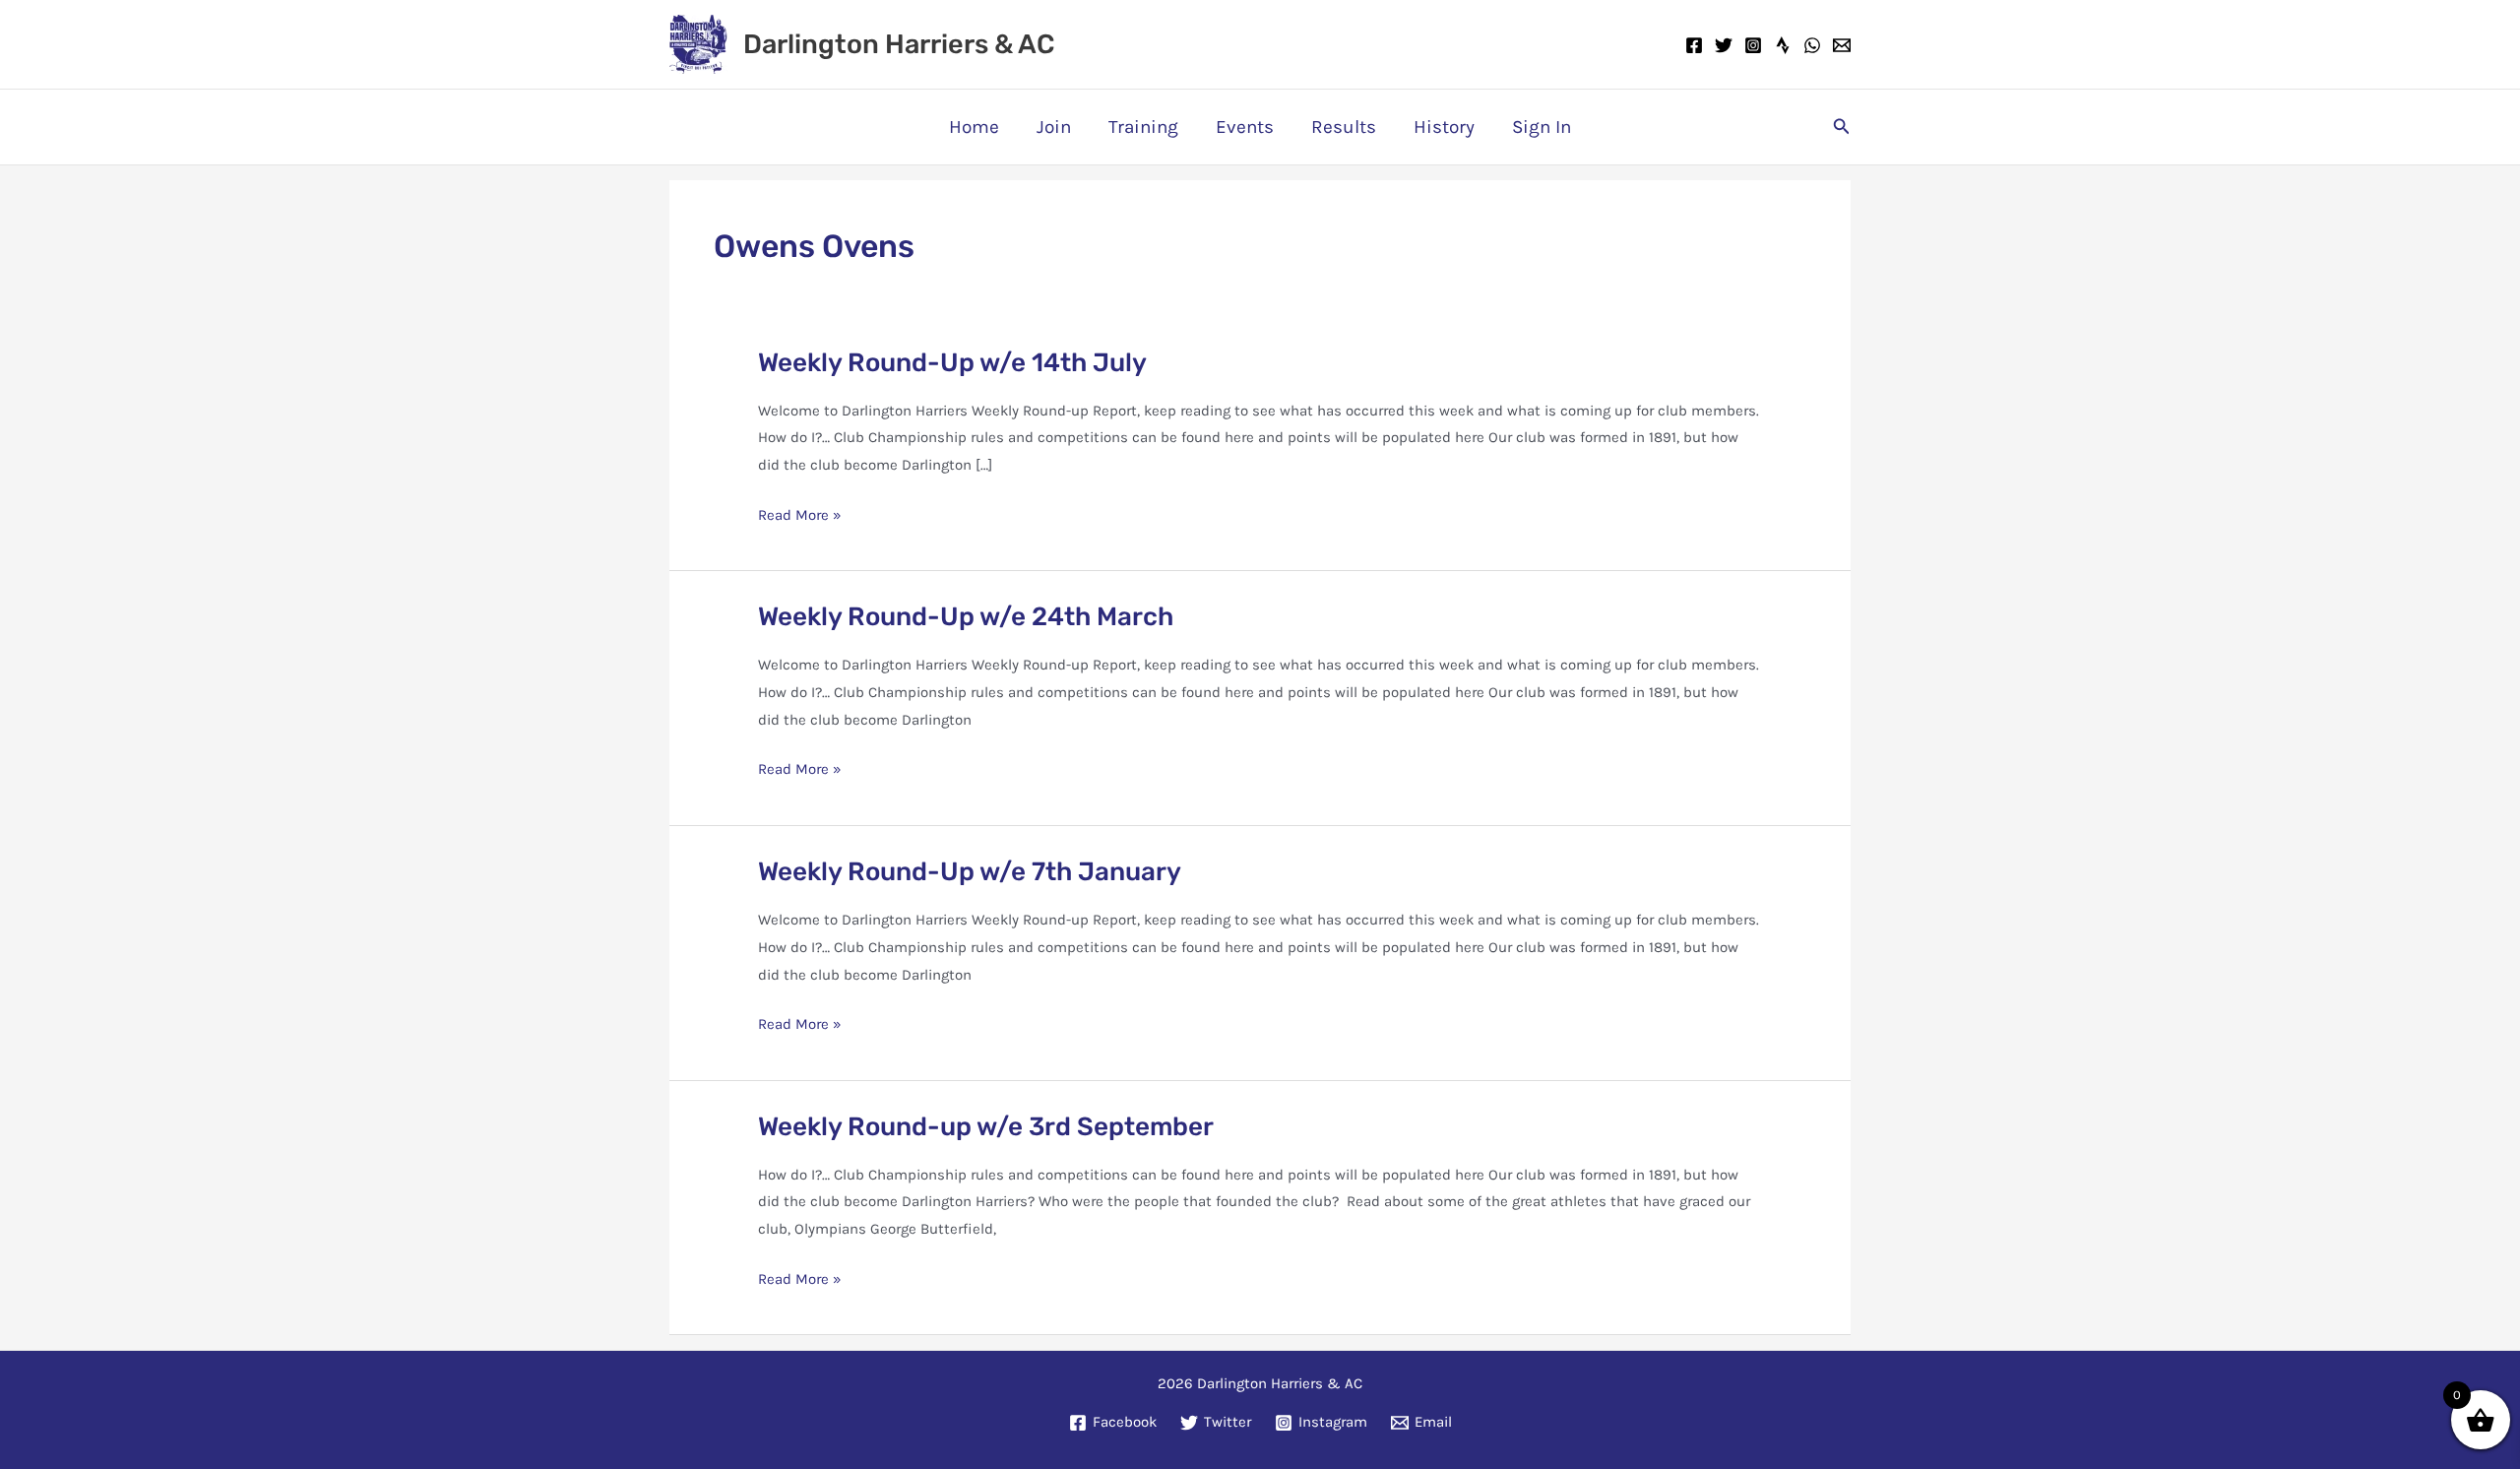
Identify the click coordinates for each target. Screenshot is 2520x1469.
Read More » (800, 517)
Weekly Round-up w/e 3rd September (986, 1127)
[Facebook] (1694, 45)
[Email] (1842, 45)
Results (1344, 127)
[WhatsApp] (1812, 45)
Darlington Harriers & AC (899, 44)
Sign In (1542, 127)
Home (974, 127)
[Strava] (1783, 45)
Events (1245, 127)
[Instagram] (1753, 45)
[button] (1842, 127)
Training (1143, 127)
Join (1054, 127)
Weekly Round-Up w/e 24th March (966, 617)
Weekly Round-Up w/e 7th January (970, 872)
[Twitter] (1724, 45)
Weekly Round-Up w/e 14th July (952, 363)
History (1444, 127)
